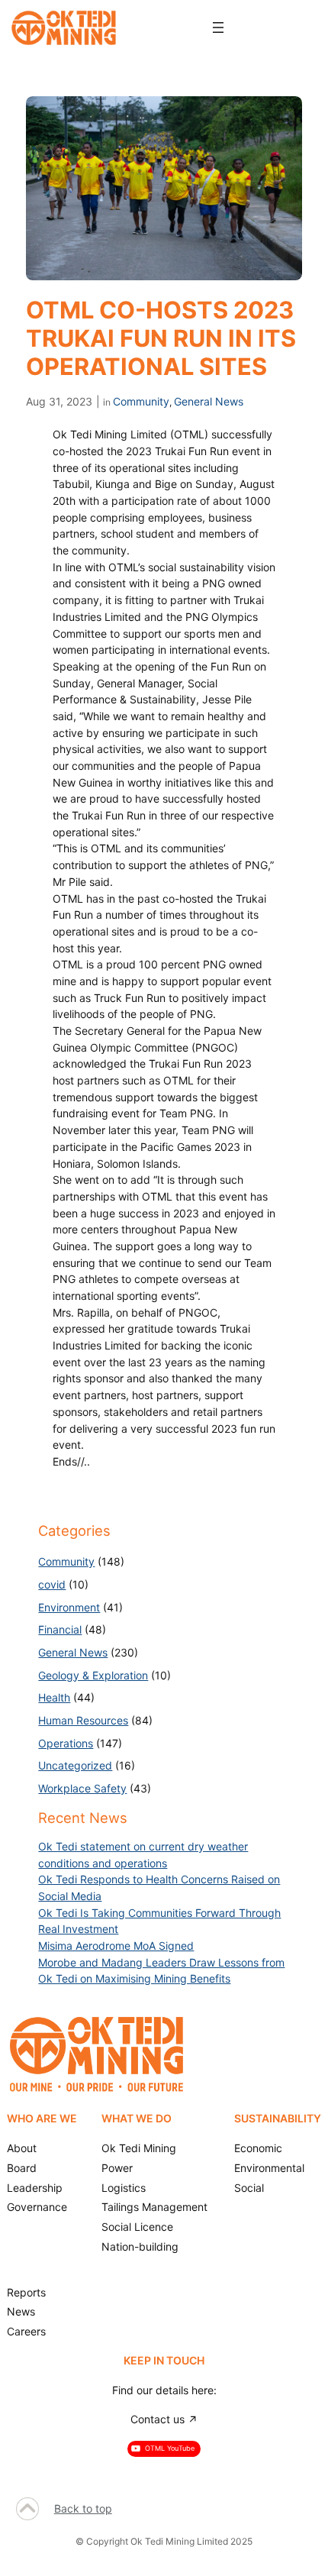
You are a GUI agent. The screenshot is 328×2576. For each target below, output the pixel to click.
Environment (69, 1607)
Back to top (83, 2508)
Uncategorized (75, 1765)
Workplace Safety (82, 1788)
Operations (66, 1743)
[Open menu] (218, 27)
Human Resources (83, 1720)
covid (52, 1584)
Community (141, 401)
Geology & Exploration (93, 1675)
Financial (60, 1629)
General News (209, 401)
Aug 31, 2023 (59, 401)
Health (54, 1697)
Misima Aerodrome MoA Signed (116, 1946)
